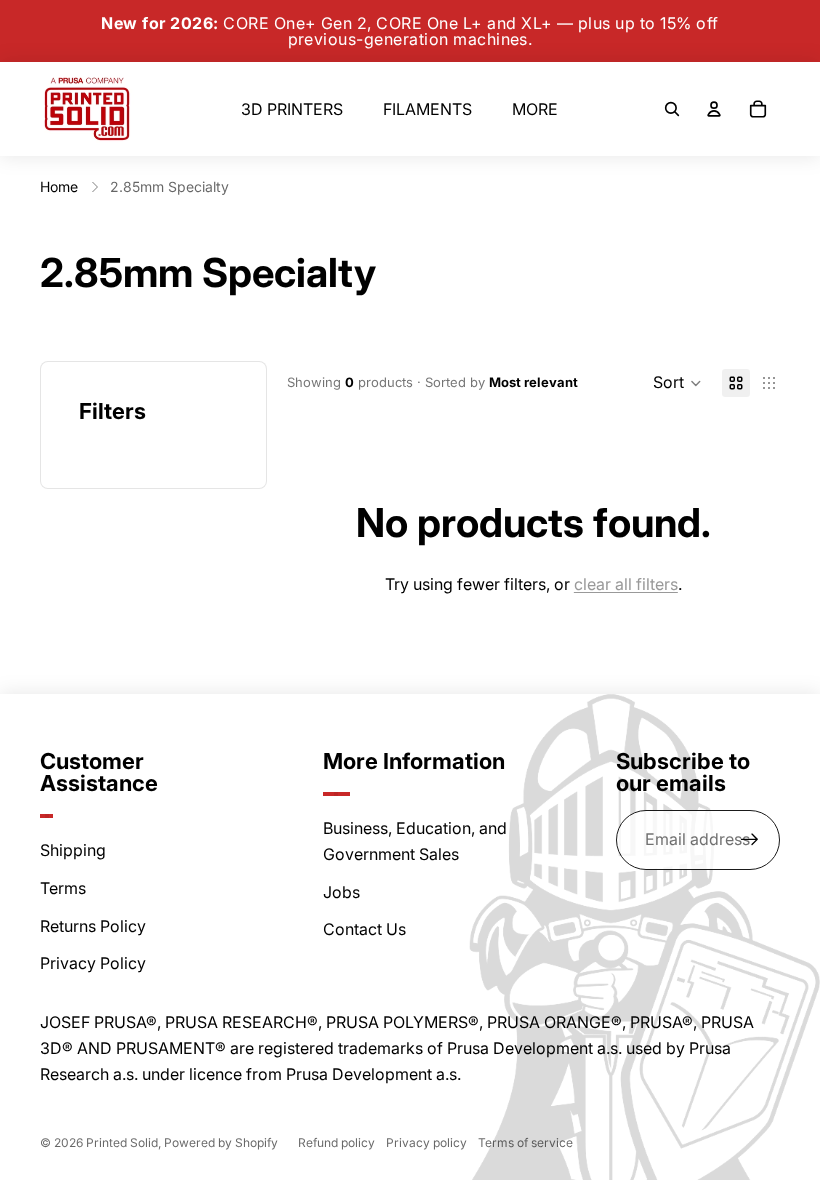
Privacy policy (426, 1142)
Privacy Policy (93, 963)
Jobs (341, 892)
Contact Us (364, 929)
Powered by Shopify (221, 1142)
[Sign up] (750, 840)
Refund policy (336, 1142)
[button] (677, 383)
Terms (63, 888)
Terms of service (525, 1142)
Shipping (73, 850)
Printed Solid (122, 1142)
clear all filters (626, 584)
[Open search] (672, 109)
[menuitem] (535, 109)
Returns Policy (93, 926)
